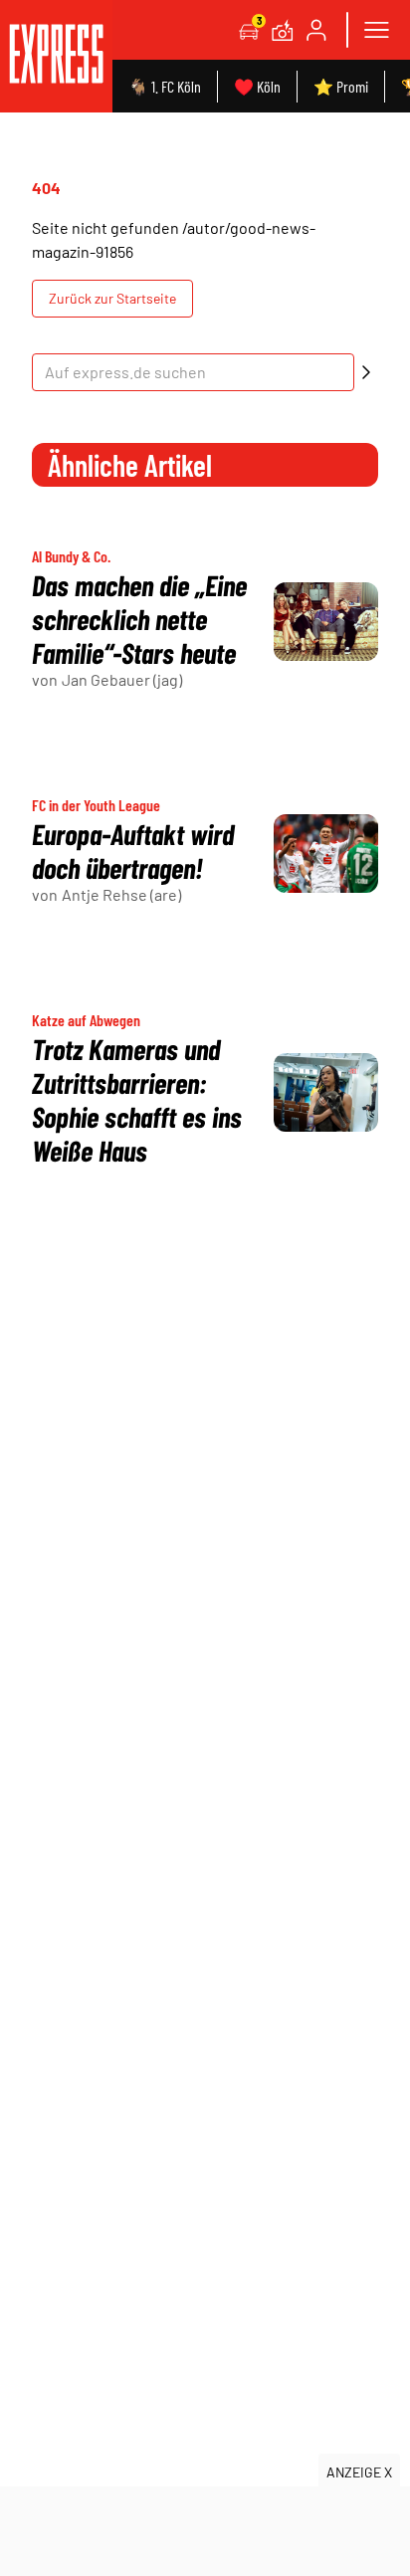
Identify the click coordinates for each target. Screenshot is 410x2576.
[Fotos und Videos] (283, 30)
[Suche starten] (366, 372)
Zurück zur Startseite (112, 298)
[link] (56, 56)
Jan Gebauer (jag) (122, 679)
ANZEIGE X (359, 2472)
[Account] (316, 30)
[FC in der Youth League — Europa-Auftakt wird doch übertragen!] (326, 854)
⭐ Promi (341, 86)
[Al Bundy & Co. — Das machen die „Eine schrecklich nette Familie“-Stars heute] (326, 622)
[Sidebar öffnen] (376, 30)
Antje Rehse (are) (121, 894)
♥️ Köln (257, 86)
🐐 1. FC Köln (165, 86)
